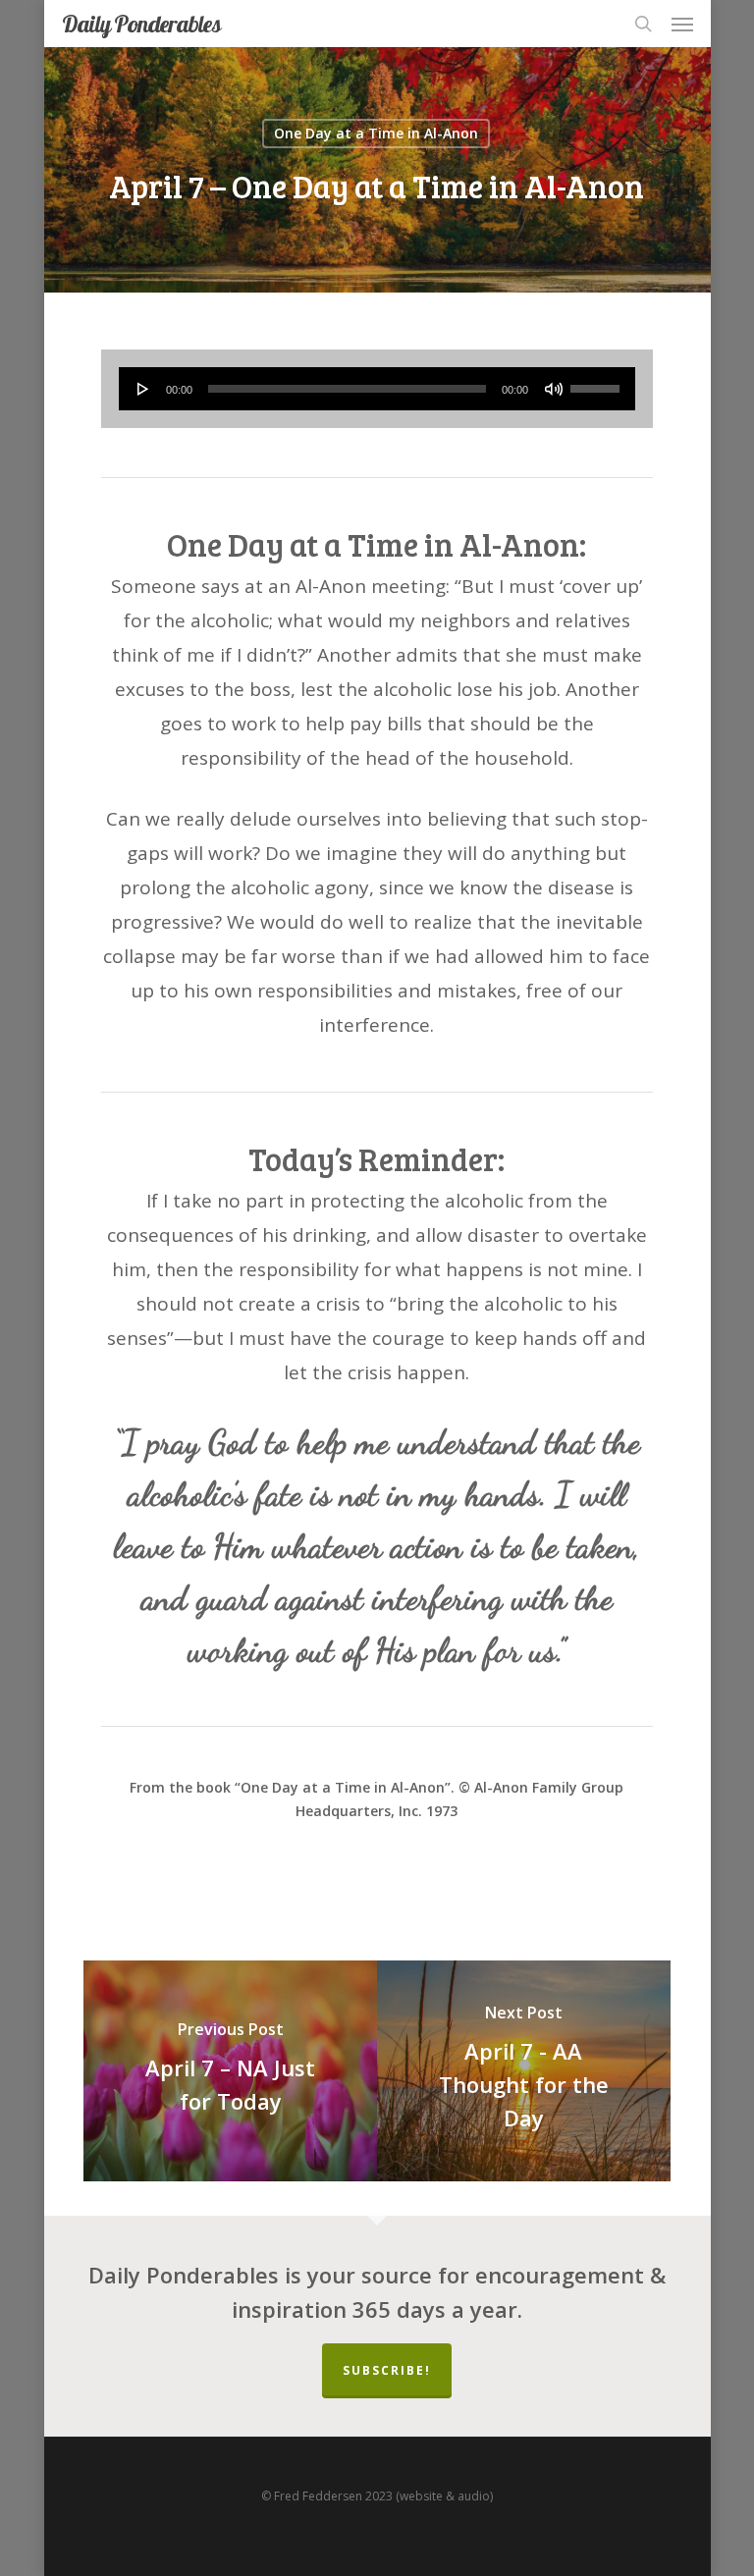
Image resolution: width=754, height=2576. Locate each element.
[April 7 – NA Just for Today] (230, 2071)
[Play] (143, 389)
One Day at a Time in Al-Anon (376, 133)
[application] (377, 389)
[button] (682, 24)
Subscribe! (387, 2370)
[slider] (598, 382)
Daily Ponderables (141, 24)
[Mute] (554, 389)
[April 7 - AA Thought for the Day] (524, 2071)
